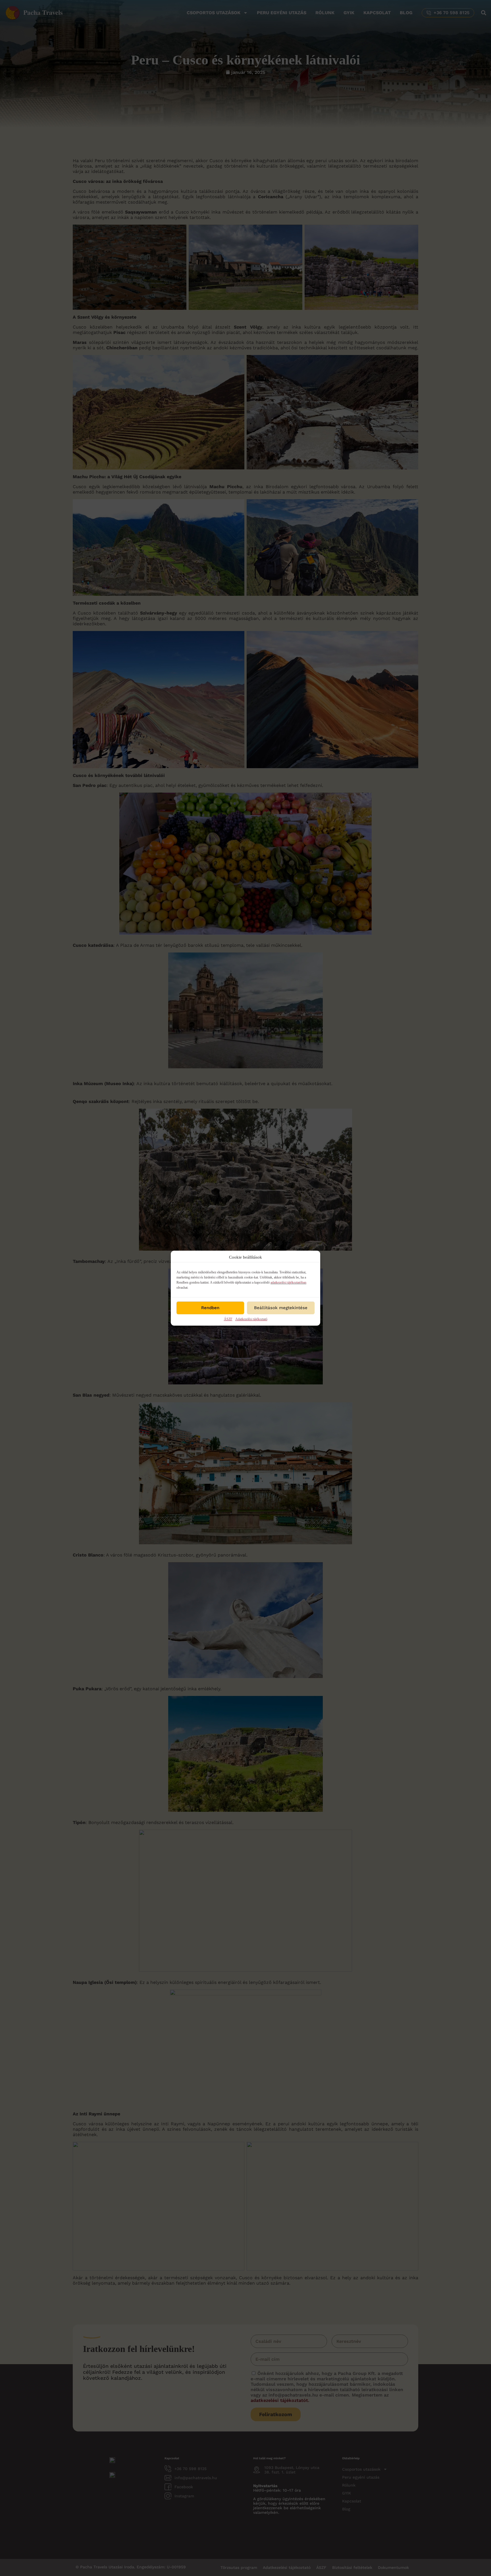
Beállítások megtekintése (281, 1308)
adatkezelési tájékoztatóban (288, 1282)
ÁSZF (228, 1319)
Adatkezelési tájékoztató (251, 1319)
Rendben (210, 1308)
